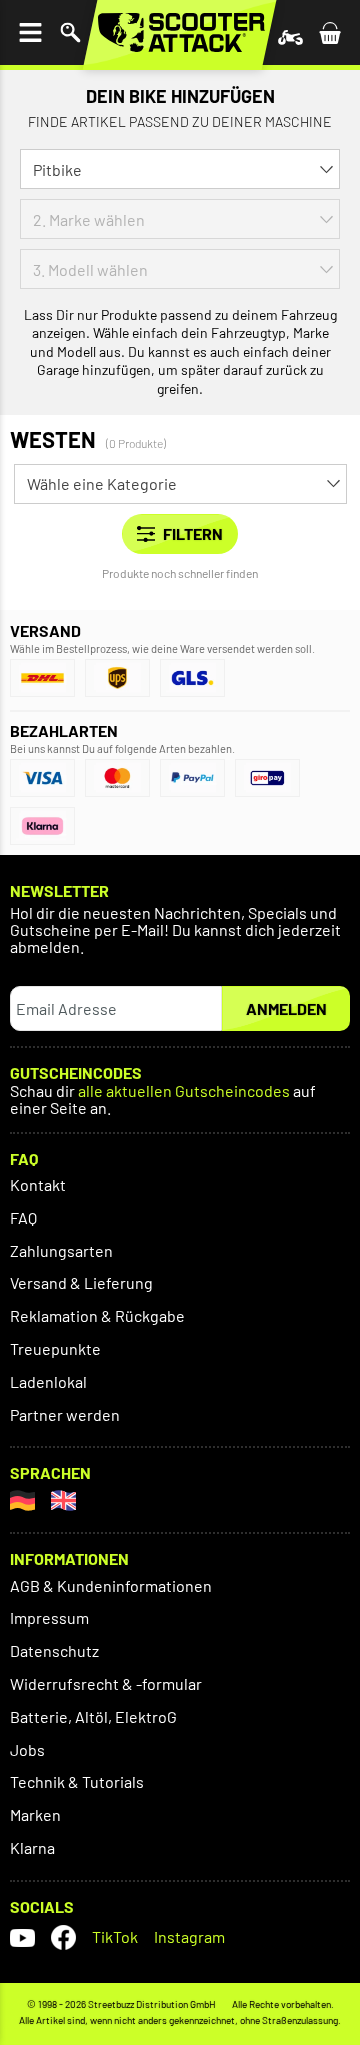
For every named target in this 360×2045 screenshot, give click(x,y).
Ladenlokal (48, 1381)
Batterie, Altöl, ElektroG (93, 1716)
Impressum (49, 1617)
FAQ (23, 1217)
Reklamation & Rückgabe (97, 1315)
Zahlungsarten (61, 1250)
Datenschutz (54, 1650)
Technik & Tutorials (77, 1781)
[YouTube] (22, 1937)
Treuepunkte (55, 1348)
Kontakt (38, 1184)
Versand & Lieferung (81, 1282)
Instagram (189, 1936)
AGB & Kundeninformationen (111, 1585)
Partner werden (65, 1414)
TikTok (115, 1936)
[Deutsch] (22, 1500)
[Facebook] (63, 1937)
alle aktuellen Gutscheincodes (184, 1091)
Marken (35, 1814)
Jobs (27, 1749)
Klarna (32, 1847)
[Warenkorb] (330, 32)
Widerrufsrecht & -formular (106, 1683)
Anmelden (286, 1008)
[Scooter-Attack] (180, 32)
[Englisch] (63, 1500)
